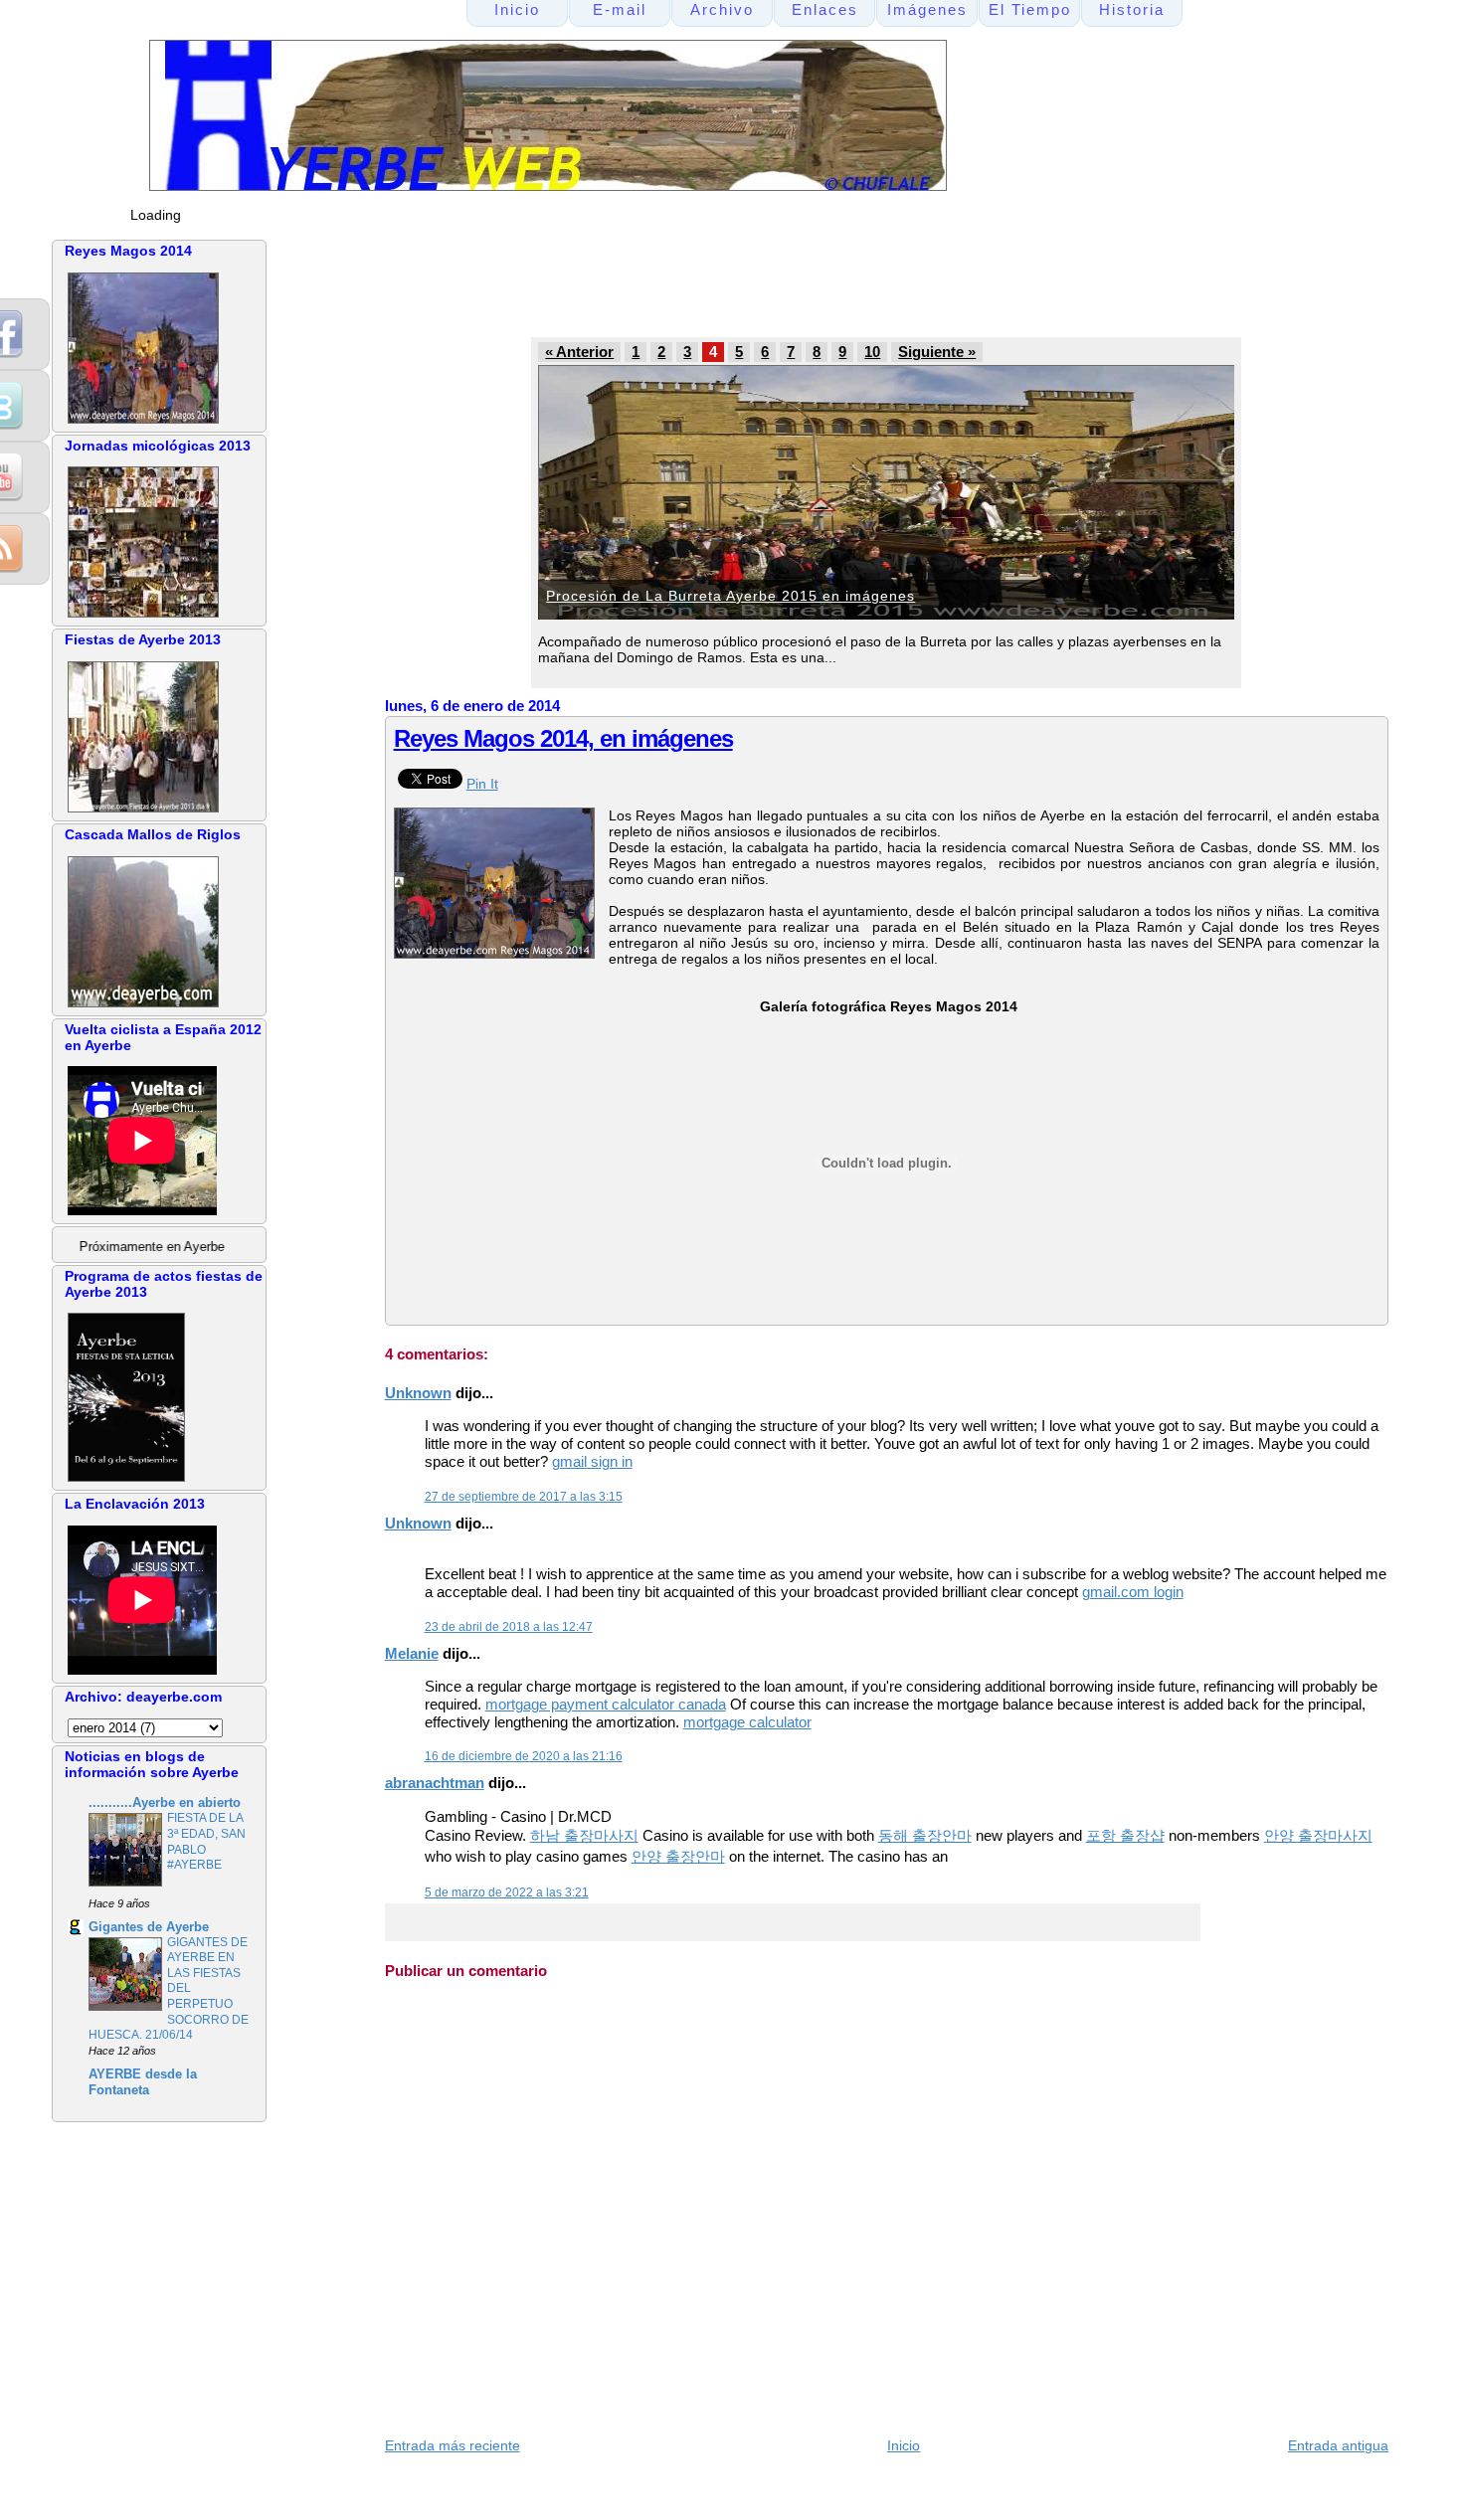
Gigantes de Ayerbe (149, 1927)
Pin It (482, 784)
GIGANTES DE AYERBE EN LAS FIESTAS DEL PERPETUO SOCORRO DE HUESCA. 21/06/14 (169, 1989)
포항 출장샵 (1125, 1835)
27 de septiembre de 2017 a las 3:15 (524, 1497)
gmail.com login (1133, 1592)
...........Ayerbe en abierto (165, 1803)
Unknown (418, 1393)
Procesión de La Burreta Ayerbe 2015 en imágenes (731, 596)
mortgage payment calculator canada (606, 1704)
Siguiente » (937, 352)
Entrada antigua (1338, 2445)
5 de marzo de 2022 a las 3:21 (507, 1892)
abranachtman (435, 1783)
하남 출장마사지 (584, 1835)
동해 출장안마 (925, 1835)
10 (872, 352)
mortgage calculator (747, 1722)
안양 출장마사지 (1318, 1835)
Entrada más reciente (453, 2445)
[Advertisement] (762, 284)
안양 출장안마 (678, 1856)
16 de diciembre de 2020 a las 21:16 (524, 1756)
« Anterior (579, 352)
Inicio (904, 2445)
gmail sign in (592, 1461)
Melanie (412, 1653)
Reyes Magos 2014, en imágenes (563, 738)
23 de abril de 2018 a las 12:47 (509, 1627)
